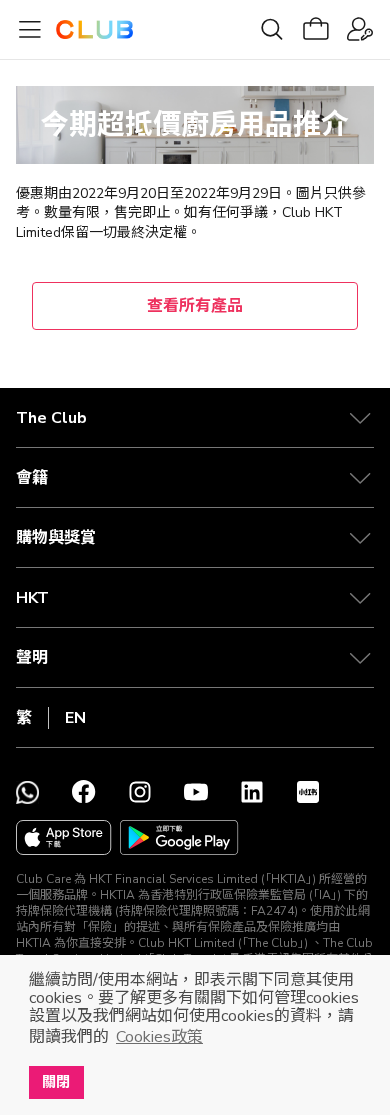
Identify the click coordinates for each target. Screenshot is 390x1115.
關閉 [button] (56, 1082)
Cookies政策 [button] (159, 1037)
